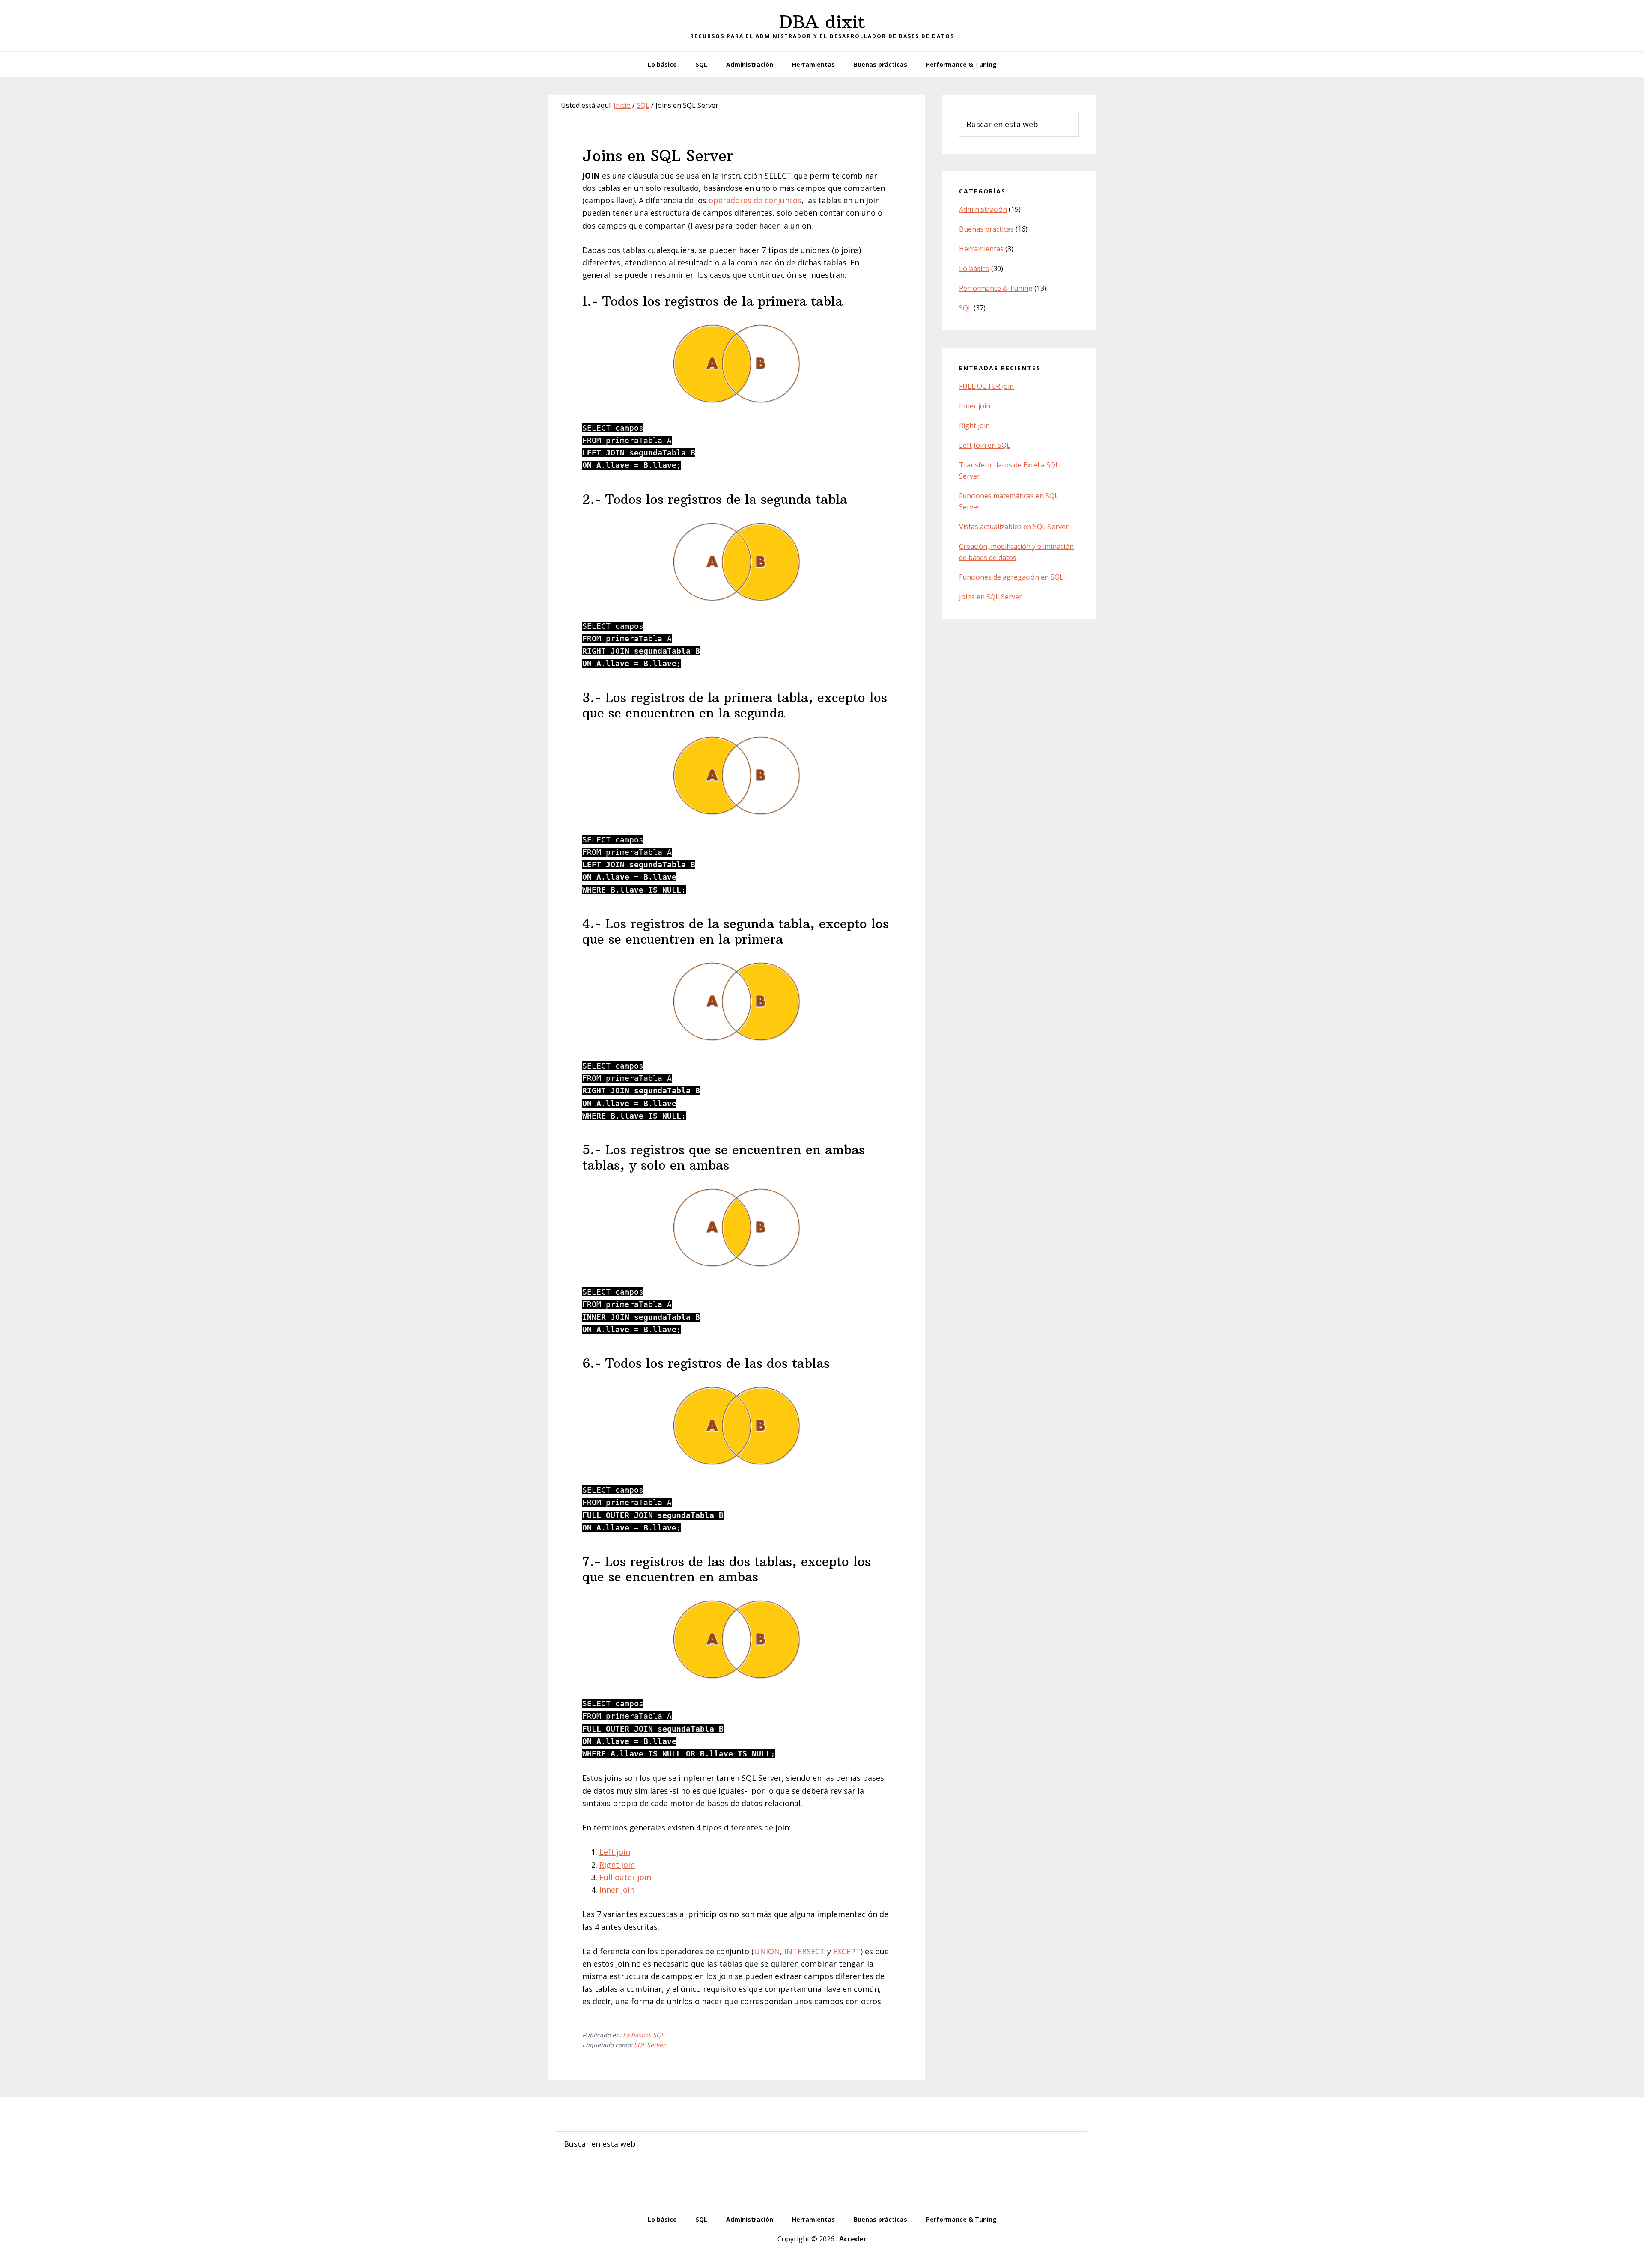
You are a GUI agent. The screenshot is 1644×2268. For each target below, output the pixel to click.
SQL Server (650, 2045)
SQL (658, 2035)
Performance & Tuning (996, 288)
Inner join (617, 1890)
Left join (615, 1852)
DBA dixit (822, 22)
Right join (617, 1865)
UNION (767, 1951)
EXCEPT (847, 1951)
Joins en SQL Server (990, 597)
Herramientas (981, 249)
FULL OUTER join (986, 386)
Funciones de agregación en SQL (1011, 577)
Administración (983, 209)
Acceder (853, 2239)
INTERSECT (805, 1951)
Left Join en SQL (985, 445)
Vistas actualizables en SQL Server (1014, 527)
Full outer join (625, 1877)
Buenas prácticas (986, 229)
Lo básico (636, 2035)
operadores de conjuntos (755, 200)
